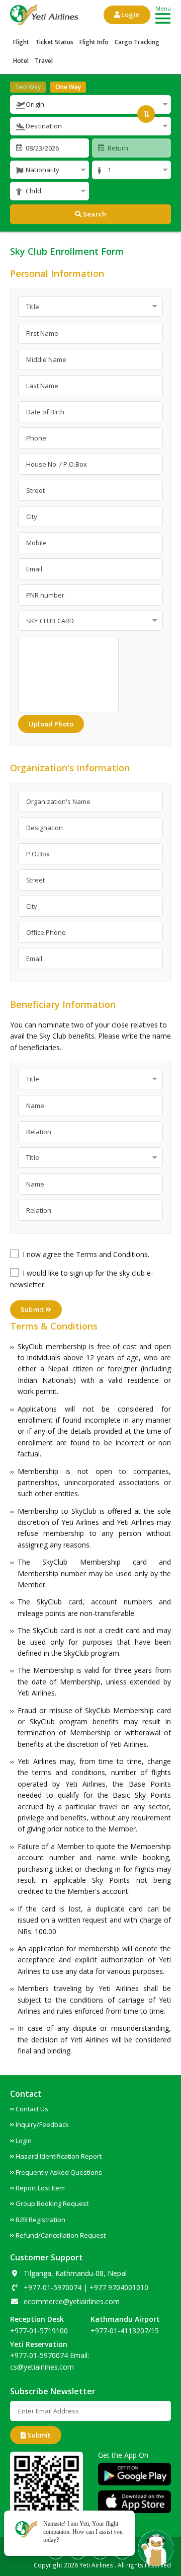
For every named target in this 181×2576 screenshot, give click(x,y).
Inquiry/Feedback (42, 2124)
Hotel (21, 61)
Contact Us (32, 2109)
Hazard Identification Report (59, 2156)
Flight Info (94, 42)
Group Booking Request (52, 2203)
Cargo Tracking (137, 42)
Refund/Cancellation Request (61, 2235)
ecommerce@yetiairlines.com (72, 2301)
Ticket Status (54, 42)
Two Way (28, 87)
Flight (21, 42)
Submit (33, 1309)
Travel (44, 61)
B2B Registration (40, 2220)
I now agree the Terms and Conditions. (86, 1254)
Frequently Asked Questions (59, 2172)
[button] (90, 104)
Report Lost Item (40, 2188)
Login (130, 15)
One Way (68, 87)
